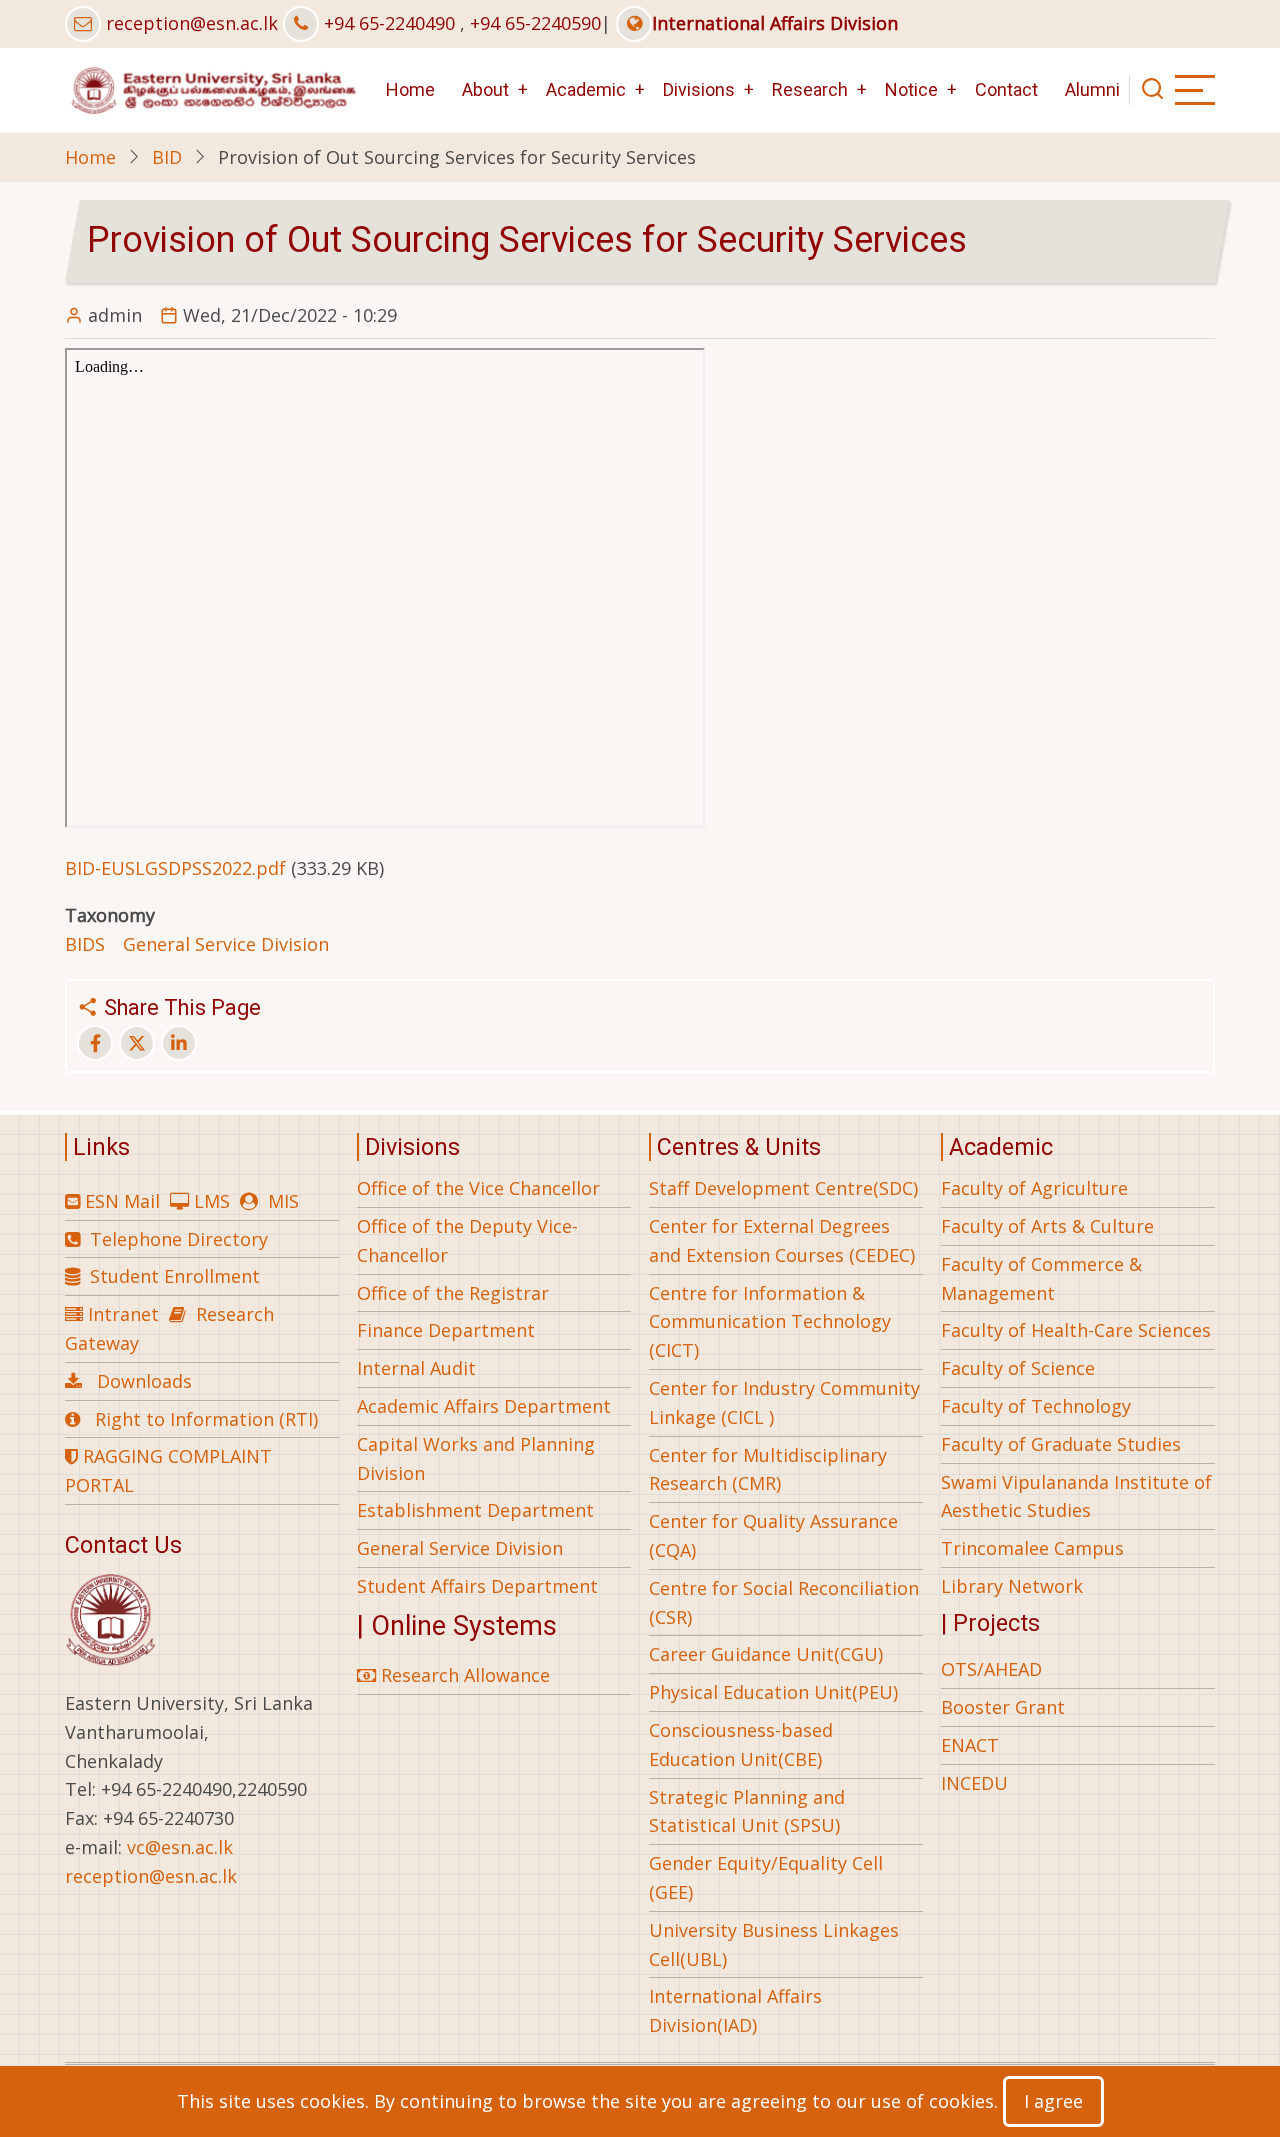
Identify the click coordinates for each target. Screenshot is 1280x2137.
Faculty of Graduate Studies (1061, 1444)
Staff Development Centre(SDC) (783, 1188)
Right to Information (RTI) (206, 1419)
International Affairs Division (775, 23)
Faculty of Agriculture (1034, 1188)
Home (410, 89)
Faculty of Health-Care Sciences (1076, 1330)
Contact (1006, 89)
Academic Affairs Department (484, 1406)
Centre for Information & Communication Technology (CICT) (770, 1322)
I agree (1053, 2101)
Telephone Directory (179, 1239)
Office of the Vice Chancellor (478, 1188)
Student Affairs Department (477, 1586)
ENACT (970, 1745)
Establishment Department (475, 1510)
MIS (283, 1201)
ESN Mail (122, 1201)
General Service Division (226, 944)
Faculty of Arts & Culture (1047, 1226)
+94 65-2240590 (535, 23)
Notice (911, 89)
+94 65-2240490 (389, 23)
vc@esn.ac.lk (180, 1847)
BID (167, 157)
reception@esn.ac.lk (192, 23)
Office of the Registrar (453, 1293)
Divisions (699, 89)
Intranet (123, 1314)
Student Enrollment (175, 1276)
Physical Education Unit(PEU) (773, 1692)
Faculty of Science (1018, 1368)
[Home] (212, 88)
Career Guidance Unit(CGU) (766, 1654)
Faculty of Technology (1036, 1406)
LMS (212, 1201)
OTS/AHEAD (991, 1669)
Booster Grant (1003, 1707)
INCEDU (974, 1783)
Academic (586, 89)
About (485, 89)
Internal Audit (416, 1368)
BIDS (85, 944)
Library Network (1012, 1586)
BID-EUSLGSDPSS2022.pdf (175, 868)
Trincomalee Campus (1032, 1548)
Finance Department (446, 1330)
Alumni (1092, 89)
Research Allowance (463, 1675)
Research (810, 89)
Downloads (144, 1381)
